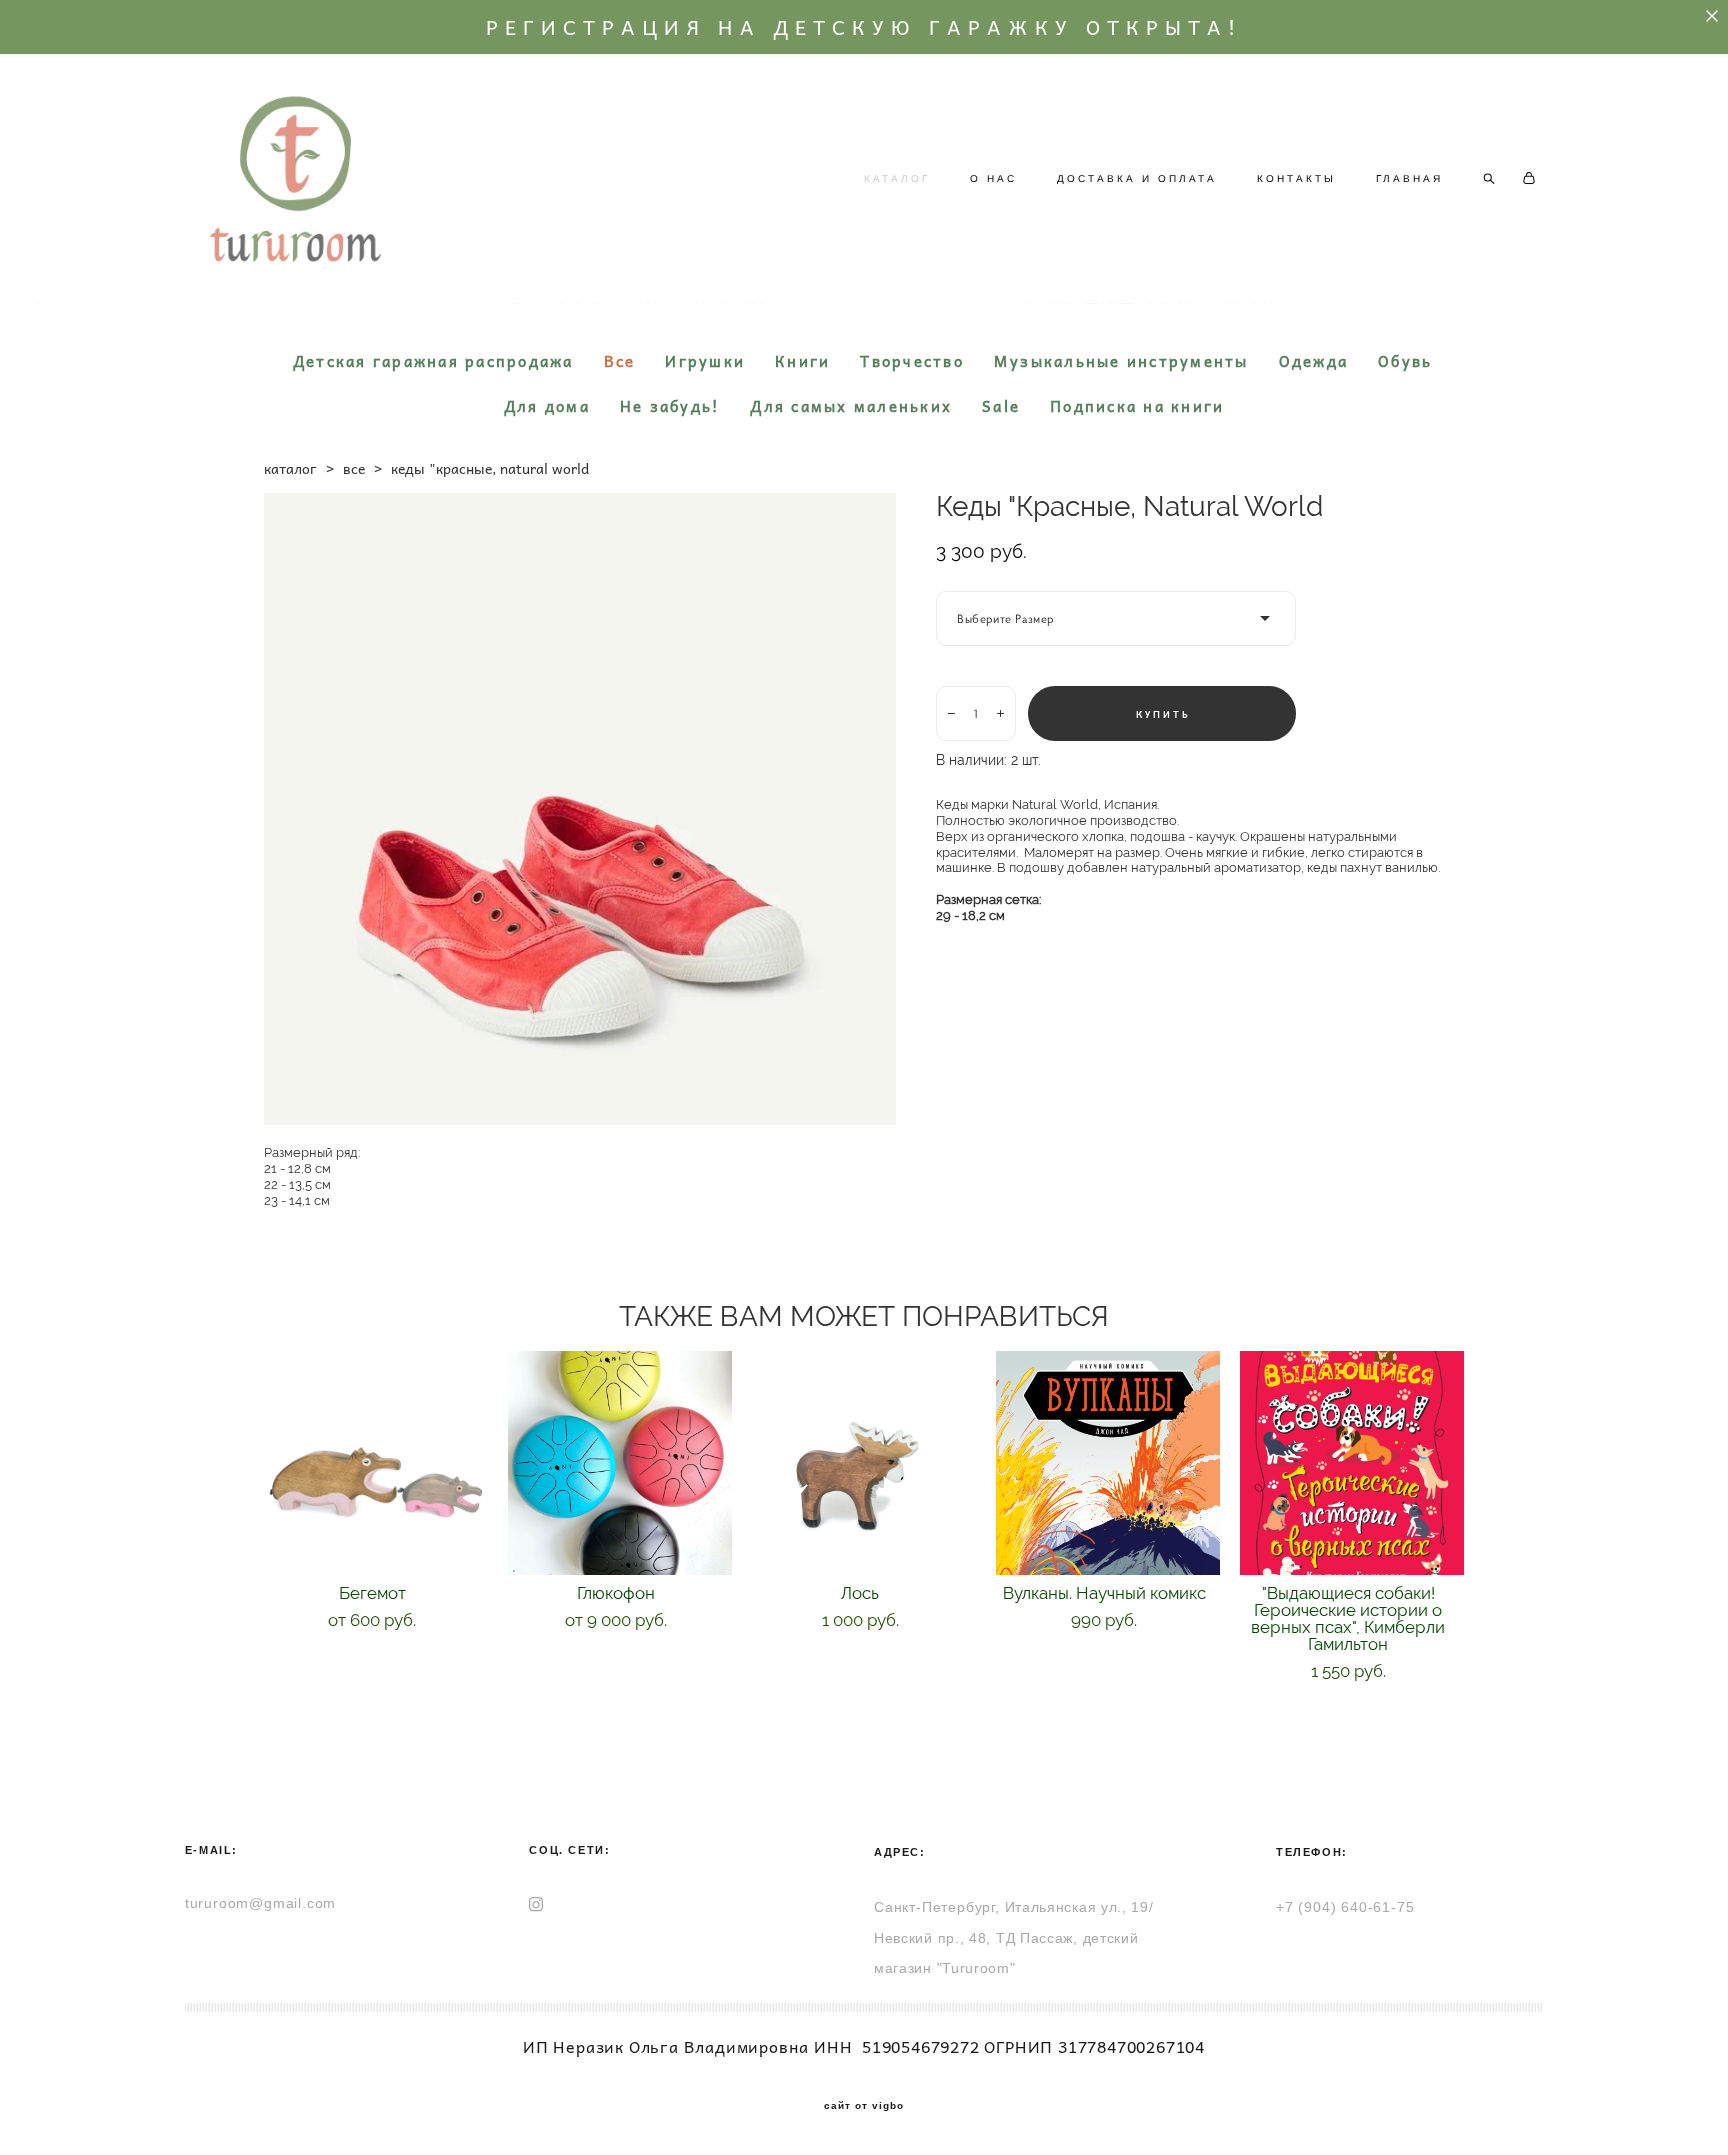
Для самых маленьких (851, 406)
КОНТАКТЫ (1296, 178)
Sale (1001, 406)
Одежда (1314, 361)
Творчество (912, 361)
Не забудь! (670, 406)
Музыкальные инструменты (1121, 361)
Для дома (547, 406)
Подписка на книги (1137, 406)
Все (620, 361)
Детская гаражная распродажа (433, 361)
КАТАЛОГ (897, 178)
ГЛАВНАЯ (1409, 178)
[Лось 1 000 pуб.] (864, 1463)
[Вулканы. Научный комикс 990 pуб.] (1108, 1463)
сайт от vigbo (864, 2106)
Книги (802, 361)
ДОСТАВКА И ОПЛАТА (1137, 178)
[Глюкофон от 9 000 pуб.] (620, 1463)
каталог (290, 468)
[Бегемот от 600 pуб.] (376, 1463)
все (354, 468)
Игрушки (705, 361)
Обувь (1405, 361)
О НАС (993, 178)
